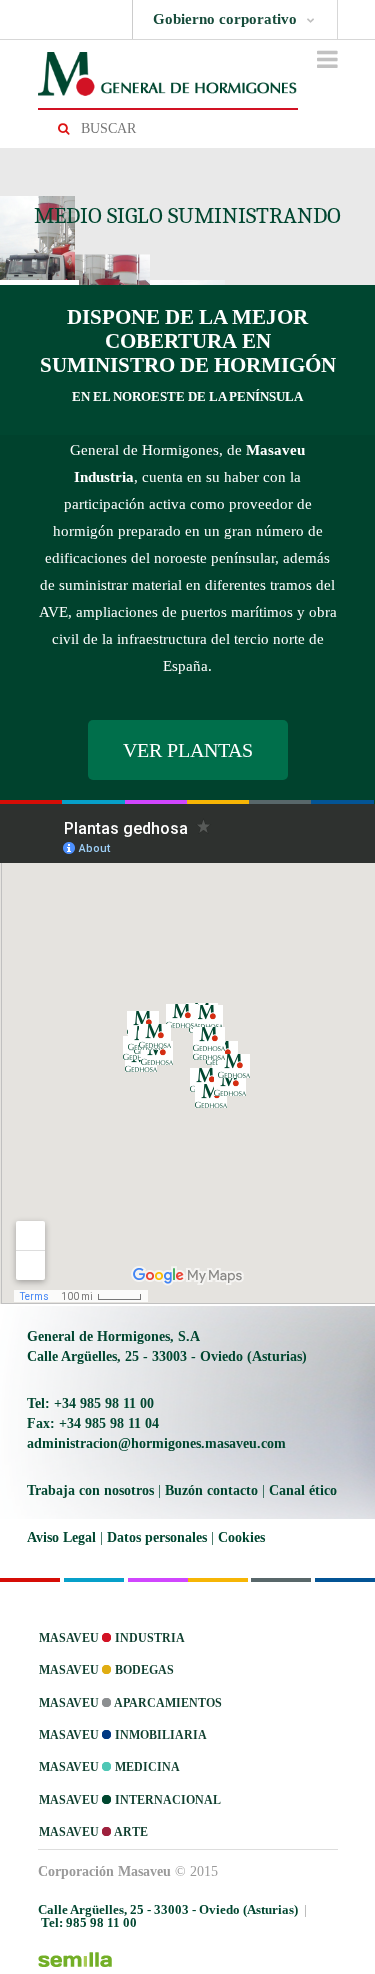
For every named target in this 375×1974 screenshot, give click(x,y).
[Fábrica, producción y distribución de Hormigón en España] (168, 74)
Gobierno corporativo (225, 19)
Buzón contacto (211, 1490)
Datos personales (157, 1537)
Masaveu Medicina (109, 1767)
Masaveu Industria (112, 1638)
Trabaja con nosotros (90, 1490)
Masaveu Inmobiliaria (123, 1735)
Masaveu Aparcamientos (130, 1703)
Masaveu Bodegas (106, 1670)
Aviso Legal (61, 1537)
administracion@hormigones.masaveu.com (156, 1443)
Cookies (241, 1537)
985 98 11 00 (89, 1922)
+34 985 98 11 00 (90, 1403)
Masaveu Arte (93, 1832)
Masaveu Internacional (130, 1800)
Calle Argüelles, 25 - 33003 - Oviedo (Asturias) (167, 1356)
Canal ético (303, 1490)
